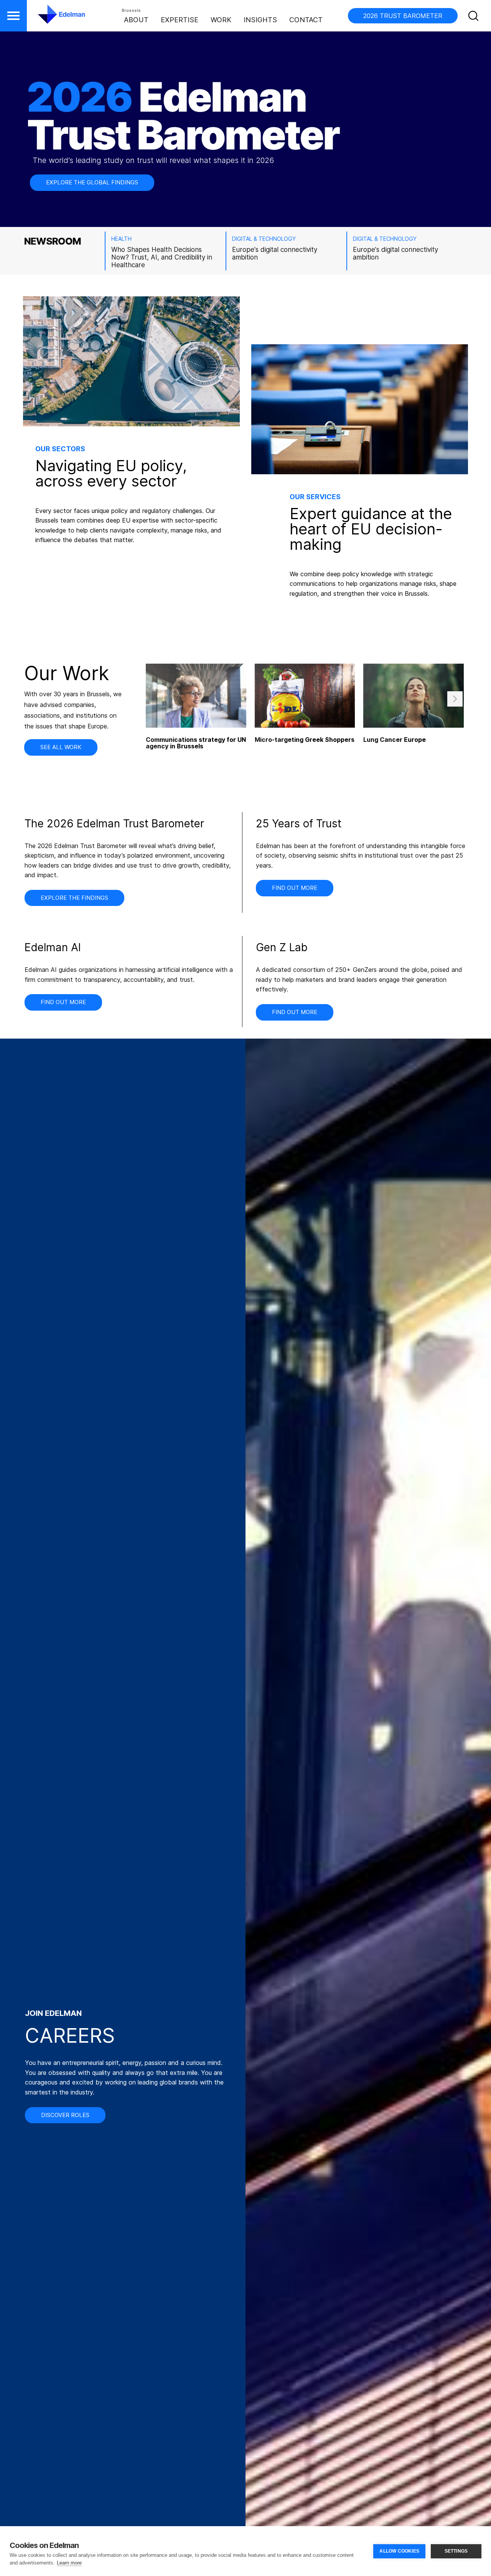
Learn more (69, 2563)
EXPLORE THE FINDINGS (74, 898)
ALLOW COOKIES (399, 2551)
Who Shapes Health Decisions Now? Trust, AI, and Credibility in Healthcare (162, 257)
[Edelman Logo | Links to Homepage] (50, 18)
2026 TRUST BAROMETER (403, 16)
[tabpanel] (305, 719)
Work (221, 20)
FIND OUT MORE (295, 888)
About (136, 20)
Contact (306, 20)
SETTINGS (456, 2551)
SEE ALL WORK (61, 747)
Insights (260, 20)
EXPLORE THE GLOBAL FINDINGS (92, 182)
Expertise (180, 20)
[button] (13, 16)
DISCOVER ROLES (65, 2115)
